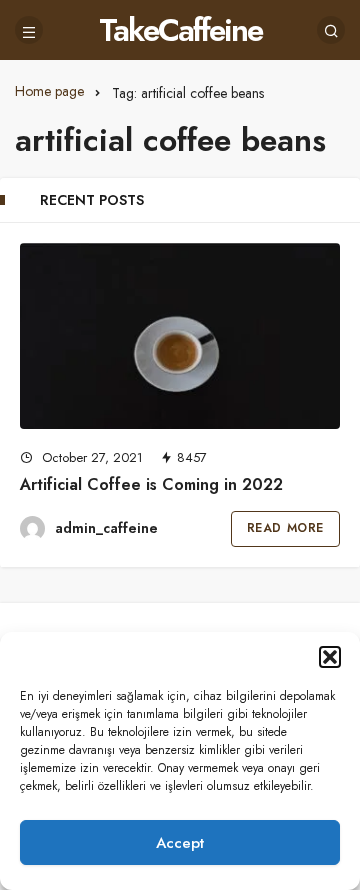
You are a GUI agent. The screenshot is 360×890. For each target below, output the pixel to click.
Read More (285, 528)
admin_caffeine (106, 528)
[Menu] (29, 30)
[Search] (331, 30)
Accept (180, 843)
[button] (330, 657)
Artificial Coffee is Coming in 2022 (151, 484)
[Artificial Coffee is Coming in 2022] (180, 336)
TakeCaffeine (180, 30)
